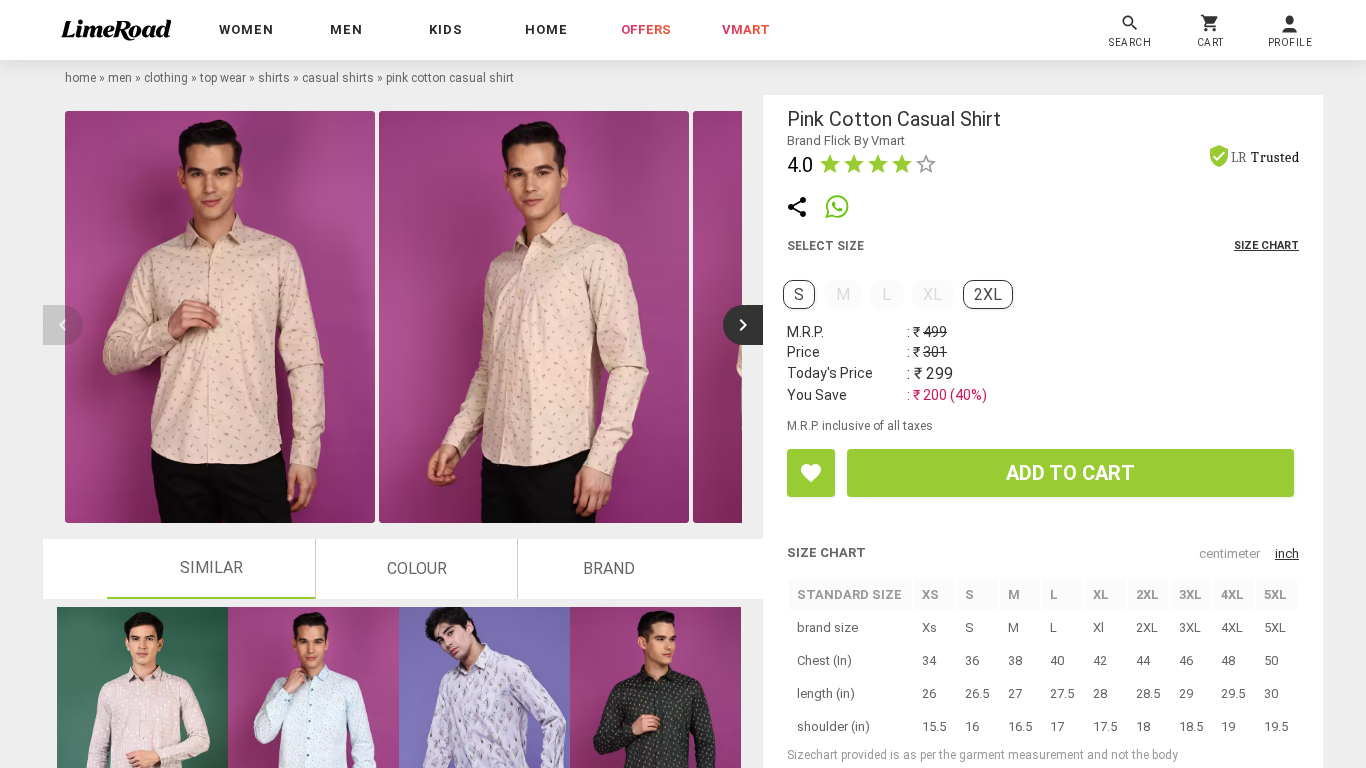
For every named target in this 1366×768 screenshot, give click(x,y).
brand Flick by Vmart (846, 140)
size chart (1266, 245)
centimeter (1229, 553)
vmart (746, 29)
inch (1287, 553)
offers (646, 29)
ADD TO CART (1070, 473)
